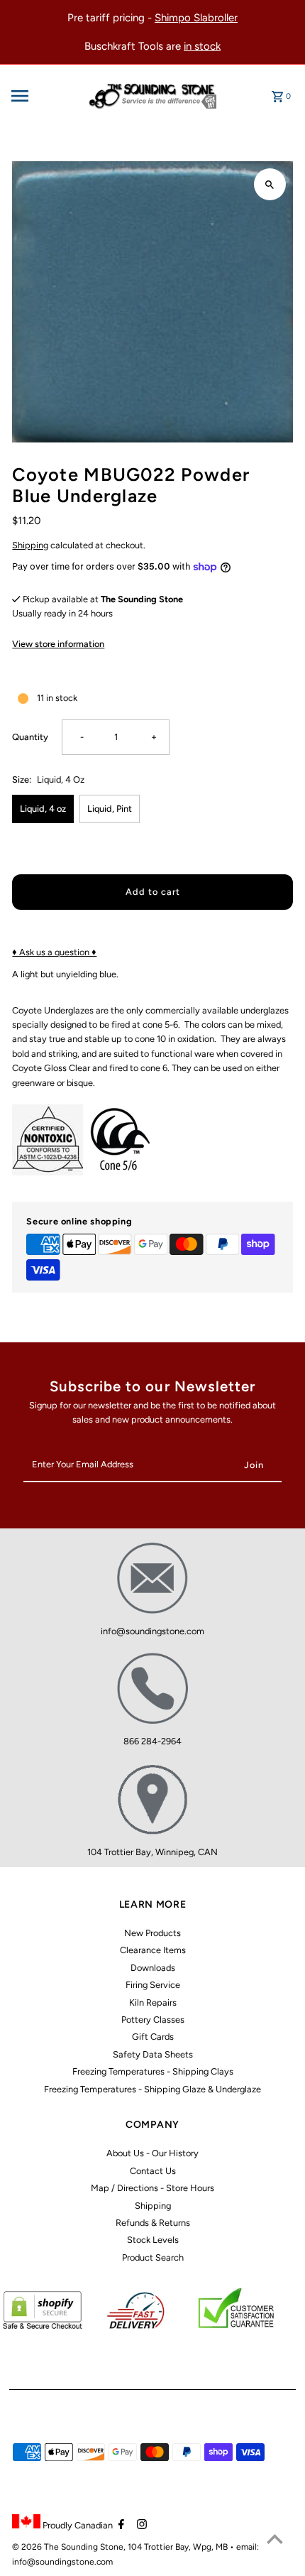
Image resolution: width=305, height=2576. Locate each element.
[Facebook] (120, 2526)
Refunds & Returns (153, 2223)
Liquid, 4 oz (43, 809)
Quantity (30, 737)
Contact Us (153, 2171)
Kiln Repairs (153, 2002)
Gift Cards (153, 2037)
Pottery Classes (153, 2020)
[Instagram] (140, 2526)
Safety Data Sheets (153, 2054)
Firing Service (153, 1985)
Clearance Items (153, 1950)
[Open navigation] (43, 96)
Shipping (30, 545)
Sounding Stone (92, 2547)
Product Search (153, 2257)
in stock (202, 46)
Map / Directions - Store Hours (152, 2188)
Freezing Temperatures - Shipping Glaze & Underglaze (152, 2089)
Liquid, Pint (110, 809)
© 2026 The (37, 2547)
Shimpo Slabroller (196, 18)
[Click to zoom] (270, 184)
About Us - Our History (152, 2153)
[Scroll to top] (275, 2539)
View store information (58, 644)
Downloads (153, 1968)
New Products (152, 1933)
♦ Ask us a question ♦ (54, 952)
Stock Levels (153, 2240)
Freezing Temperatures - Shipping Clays (153, 2071)
